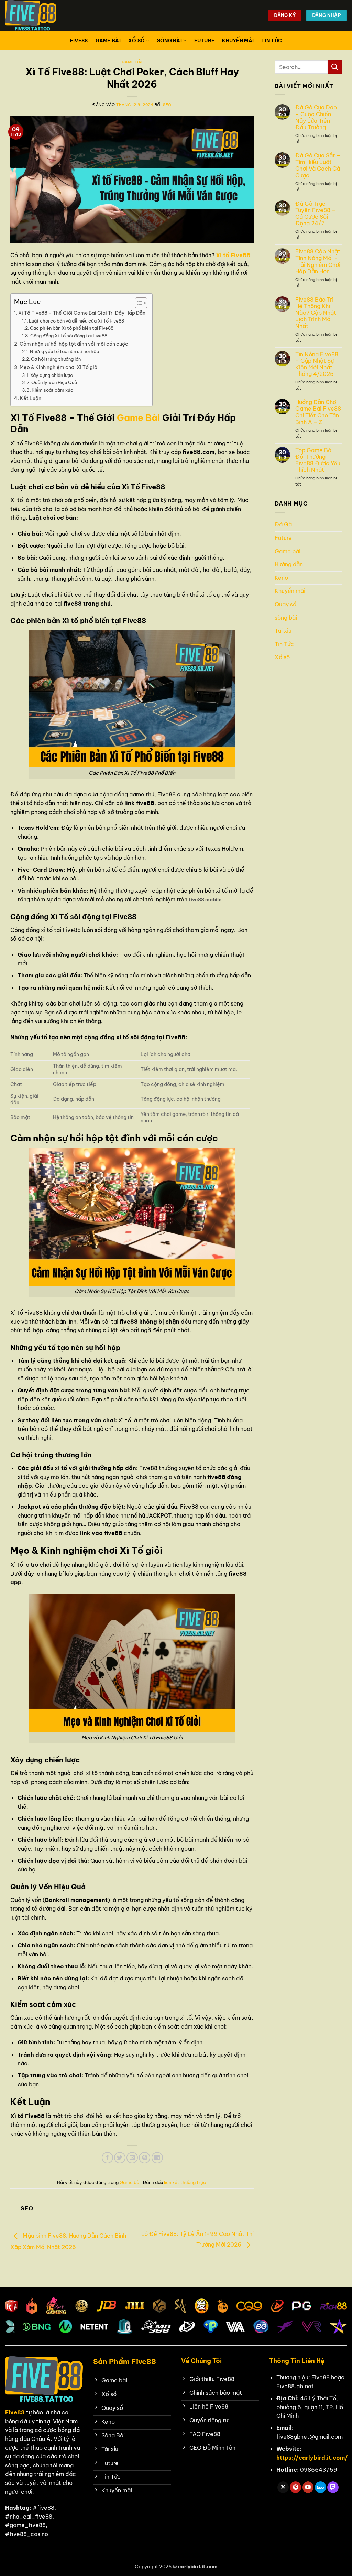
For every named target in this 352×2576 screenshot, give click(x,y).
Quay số (285, 604)
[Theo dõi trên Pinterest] (295, 2487)
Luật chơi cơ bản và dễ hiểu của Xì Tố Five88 (76, 321)
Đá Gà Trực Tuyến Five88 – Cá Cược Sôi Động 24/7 (315, 214)
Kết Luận (31, 398)
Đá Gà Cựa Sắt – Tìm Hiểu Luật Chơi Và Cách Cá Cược (318, 166)
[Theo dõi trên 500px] (321, 2487)
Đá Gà (283, 524)
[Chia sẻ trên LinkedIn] (157, 2158)
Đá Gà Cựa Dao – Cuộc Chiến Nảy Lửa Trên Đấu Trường (316, 117)
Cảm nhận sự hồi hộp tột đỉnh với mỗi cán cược (74, 344)
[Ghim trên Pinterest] (145, 2158)
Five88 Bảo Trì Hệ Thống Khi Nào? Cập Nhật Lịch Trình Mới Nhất (316, 313)
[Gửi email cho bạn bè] (132, 2158)
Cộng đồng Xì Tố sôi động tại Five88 (69, 336)
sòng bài (169, 41)
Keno (281, 578)
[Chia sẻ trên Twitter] (120, 2158)
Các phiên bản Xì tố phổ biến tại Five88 (72, 328)
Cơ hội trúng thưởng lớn (56, 359)
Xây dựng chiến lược (52, 375)
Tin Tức (272, 41)
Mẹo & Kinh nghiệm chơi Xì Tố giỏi (59, 367)
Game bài (108, 41)
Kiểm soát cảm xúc (52, 390)
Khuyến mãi (238, 41)
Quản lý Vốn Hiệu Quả (54, 382)
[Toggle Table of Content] (138, 303)
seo (167, 105)
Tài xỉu (283, 631)
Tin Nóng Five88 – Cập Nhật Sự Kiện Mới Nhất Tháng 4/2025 (317, 364)
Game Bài (139, 418)
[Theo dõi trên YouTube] (308, 2487)
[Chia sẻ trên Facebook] (107, 2158)
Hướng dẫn (289, 564)
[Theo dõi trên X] (283, 2487)
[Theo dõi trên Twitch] (333, 2487)
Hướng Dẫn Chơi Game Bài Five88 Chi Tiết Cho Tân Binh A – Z (318, 412)
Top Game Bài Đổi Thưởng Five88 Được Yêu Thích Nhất (318, 460)
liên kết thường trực (185, 2182)
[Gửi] (335, 67)
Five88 (79, 41)
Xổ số (136, 41)
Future (205, 41)
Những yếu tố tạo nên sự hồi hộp (64, 351)
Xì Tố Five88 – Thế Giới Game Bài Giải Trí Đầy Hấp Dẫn (82, 313)
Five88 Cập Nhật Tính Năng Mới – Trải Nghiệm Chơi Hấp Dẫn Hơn (318, 262)
